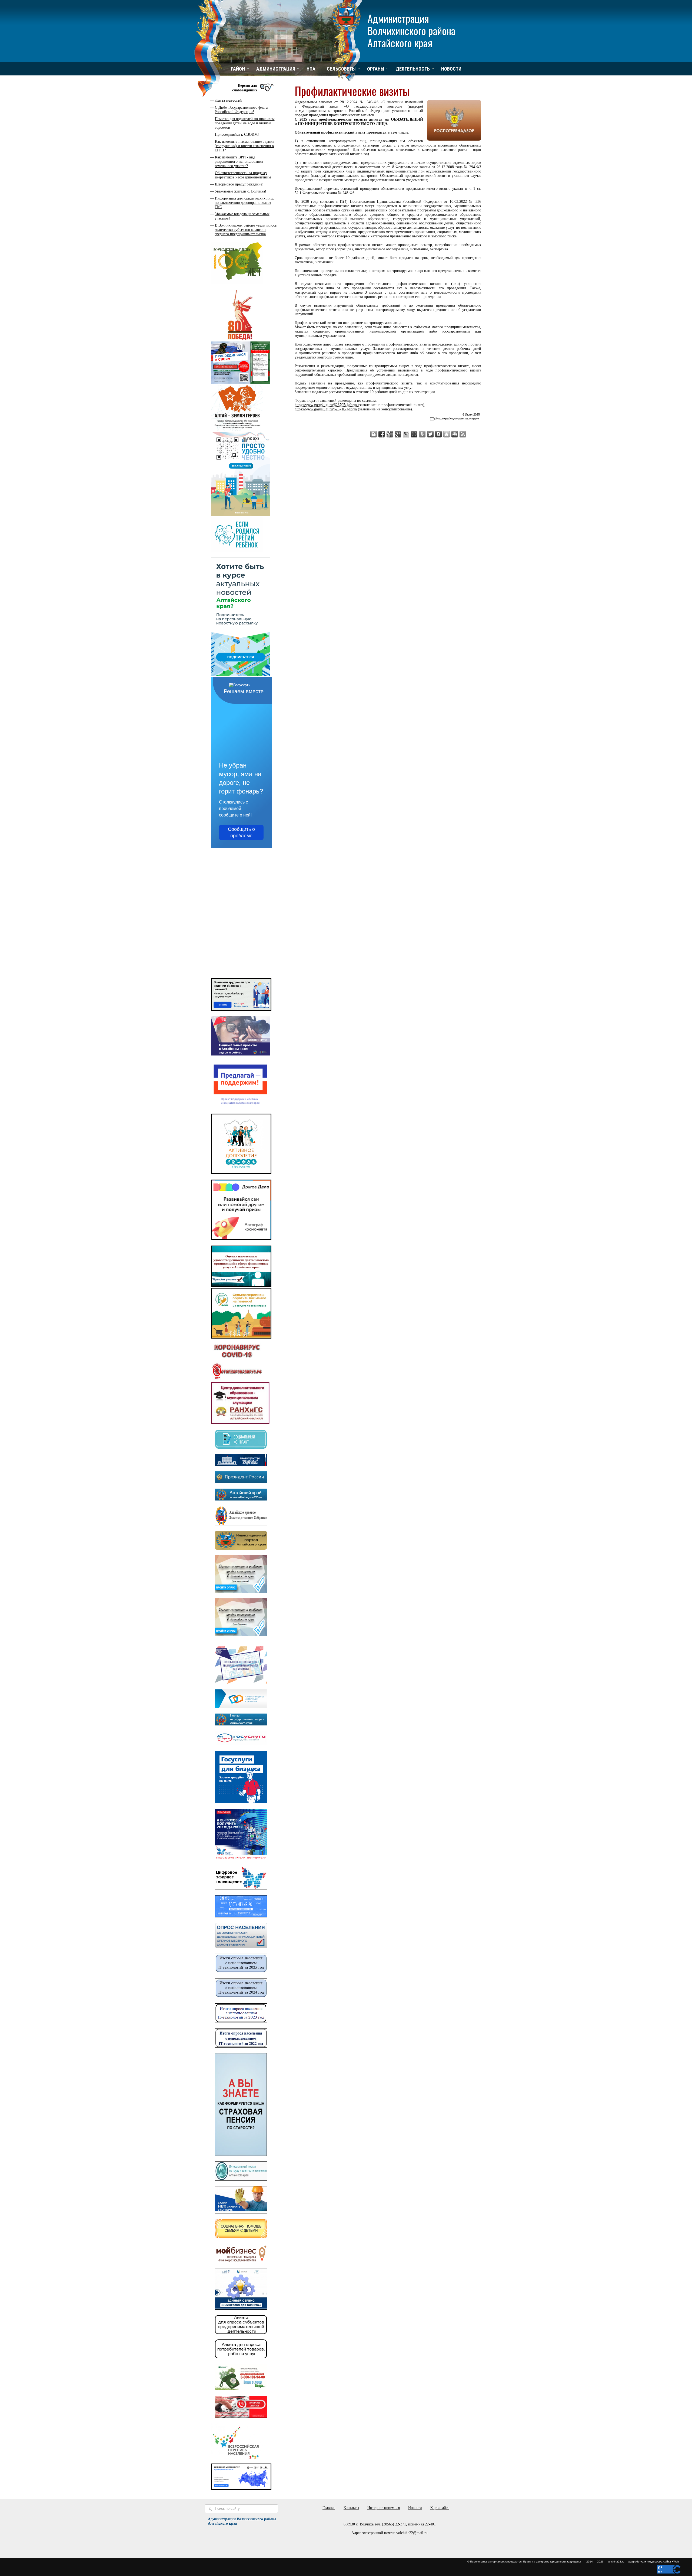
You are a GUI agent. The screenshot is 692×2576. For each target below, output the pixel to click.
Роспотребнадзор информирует (457, 418)
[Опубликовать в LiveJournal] (406, 434)
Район (238, 69)
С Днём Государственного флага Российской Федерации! (241, 110)
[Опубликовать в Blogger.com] (374, 434)
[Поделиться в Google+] (398, 434)
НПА (311, 69)
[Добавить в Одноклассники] (422, 434)
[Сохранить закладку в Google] (390, 434)
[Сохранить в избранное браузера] (447, 434)
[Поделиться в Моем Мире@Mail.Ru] (414, 434)
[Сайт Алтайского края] (241, 1499)
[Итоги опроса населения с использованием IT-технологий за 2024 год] (241, 1997)
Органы (376, 69)
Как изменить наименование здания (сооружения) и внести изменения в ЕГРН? (244, 146)
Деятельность (413, 69)
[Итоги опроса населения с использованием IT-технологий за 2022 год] (241, 2046)
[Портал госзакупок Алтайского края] (241, 1724)
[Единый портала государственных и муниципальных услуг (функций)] (241, 1744)
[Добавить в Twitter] (430, 434)
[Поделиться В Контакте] (438, 434)
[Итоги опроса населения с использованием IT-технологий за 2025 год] (241, 1972)
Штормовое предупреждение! (239, 184)
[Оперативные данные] (237, 1379)
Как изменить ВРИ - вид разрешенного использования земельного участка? (239, 162)
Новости (451, 69)
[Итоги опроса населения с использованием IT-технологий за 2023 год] (241, 2022)
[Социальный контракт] (241, 1447)
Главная (329, 2508)
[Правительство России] (241, 1465)
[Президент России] (241, 1482)
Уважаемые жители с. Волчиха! (241, 191)
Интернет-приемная (384, 2508)
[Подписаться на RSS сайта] (463, 434)
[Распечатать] (455, 434)
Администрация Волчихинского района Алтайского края (412, 30)
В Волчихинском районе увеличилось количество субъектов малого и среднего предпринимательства (246, 230)
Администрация (276, 69)
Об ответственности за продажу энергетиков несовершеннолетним (243, 175)
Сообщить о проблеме (241, 832)
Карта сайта (440, 2508)
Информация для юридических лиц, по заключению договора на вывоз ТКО (244, 203)
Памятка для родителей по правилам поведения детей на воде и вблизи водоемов (245, 123)
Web (676, 2562)
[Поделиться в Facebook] (382, 434)
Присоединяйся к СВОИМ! (237, 135)
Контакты (351, 2508)
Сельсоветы (341, 69)
